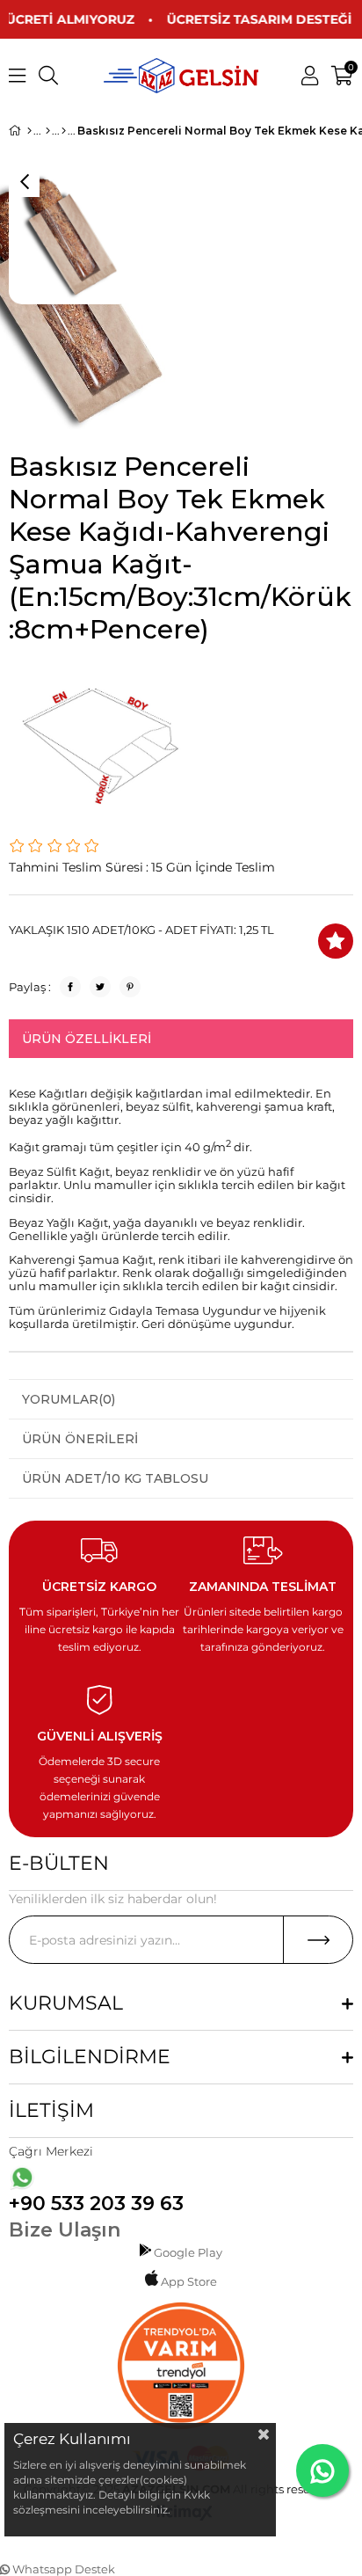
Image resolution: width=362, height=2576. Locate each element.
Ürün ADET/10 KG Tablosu (115, 1478)
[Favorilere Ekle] (336, 941)
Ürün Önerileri (80, 1439)
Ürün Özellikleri (87, 1039)
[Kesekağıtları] (48, 131)
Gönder (318, 1940)
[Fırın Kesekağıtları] (64, 131)
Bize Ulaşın (65, 2230)
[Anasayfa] (29, 131)
